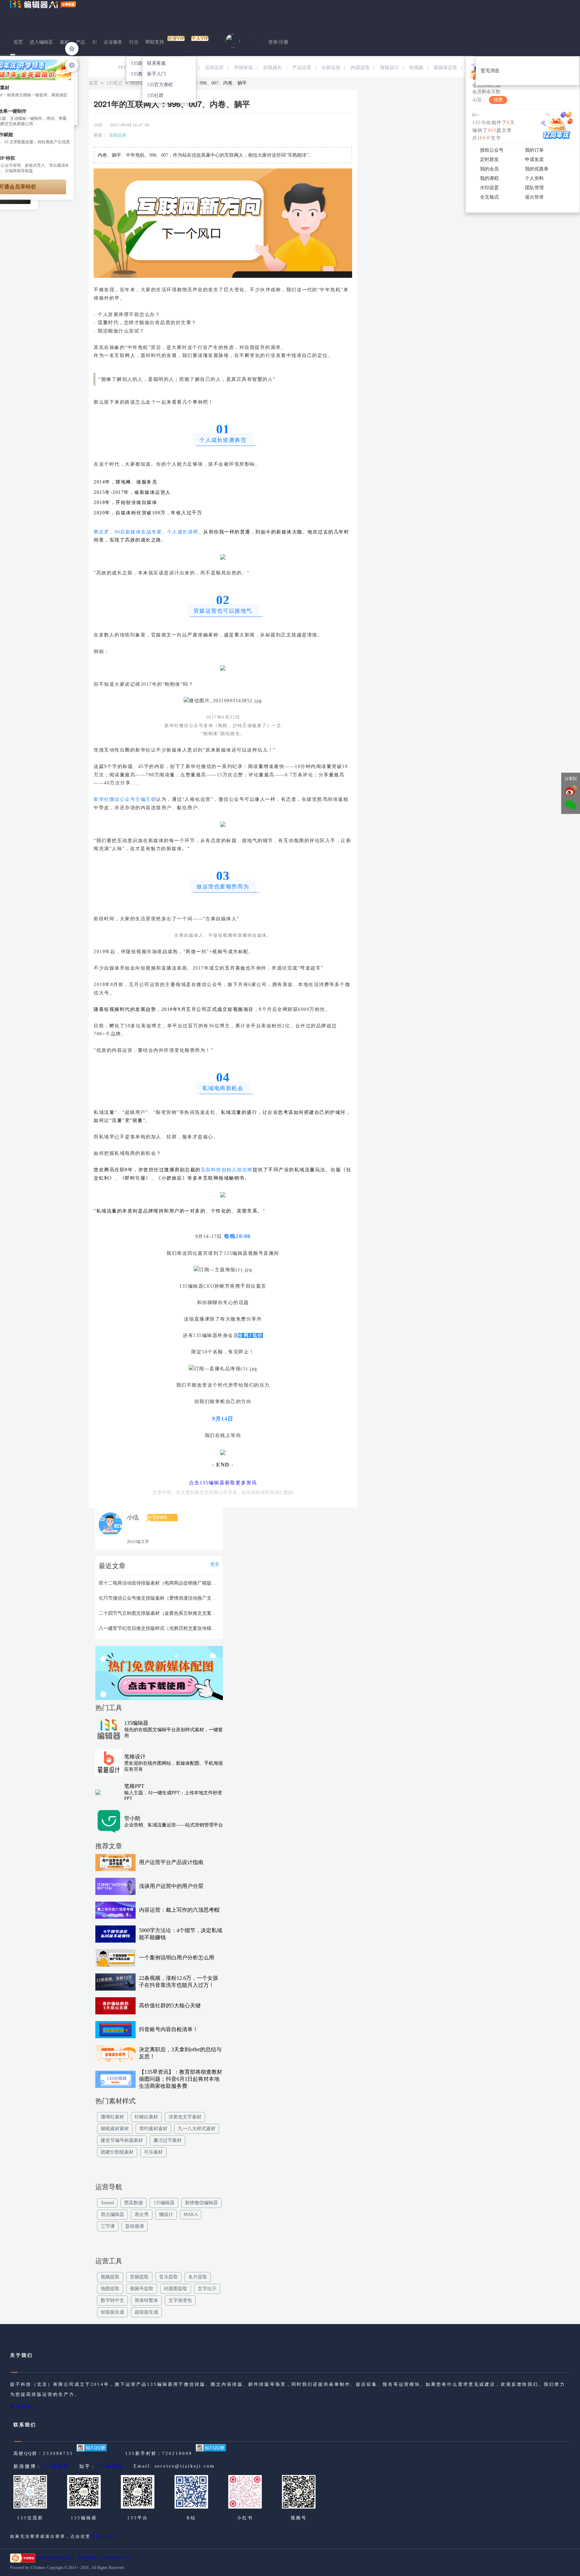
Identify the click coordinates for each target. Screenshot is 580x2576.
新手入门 (156, 74)
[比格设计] (159, 1675)
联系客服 (156, 63)
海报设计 (389, 68)
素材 (64, 42)
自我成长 (273, 68)
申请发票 (534, 160)
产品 (81, 42)
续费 (498, 100)
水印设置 (489, 188)
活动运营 (214, 68)
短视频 (416, 68)
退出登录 (534, 197)
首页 (18, 42)
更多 (215, 1564)
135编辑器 (56, 2466)
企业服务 (113, 42)
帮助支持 (155, 42)
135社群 (155, 95)
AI (94, 42)
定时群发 (489, 160)
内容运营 (360, 68)
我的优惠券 (537, 169)
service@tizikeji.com (185, 2466)
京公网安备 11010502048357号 (104, 2558)
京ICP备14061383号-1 (55, 2558)
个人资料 (534, 178)
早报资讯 (243, 68)
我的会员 (489, 169)
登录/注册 (278, 42)
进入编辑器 (41, 42)
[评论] (72, 65)
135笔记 (114, 83)
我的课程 (489, 178)
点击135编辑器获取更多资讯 (223, 1483)
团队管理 (534, 188)
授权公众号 (492, 150)
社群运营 (331, 68)
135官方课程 (160, 85)
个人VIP (200, 38)
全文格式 (489, 197)
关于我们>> (25, 2407)
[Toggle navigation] (13, 55)
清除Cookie (104, 2536)
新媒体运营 (445, 68)
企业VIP (176, 38)
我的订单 (534, 150)
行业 (134, 42)
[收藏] (72, 49)
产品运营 (302, 68)
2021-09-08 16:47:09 (130, 125)
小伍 (98, 125)
